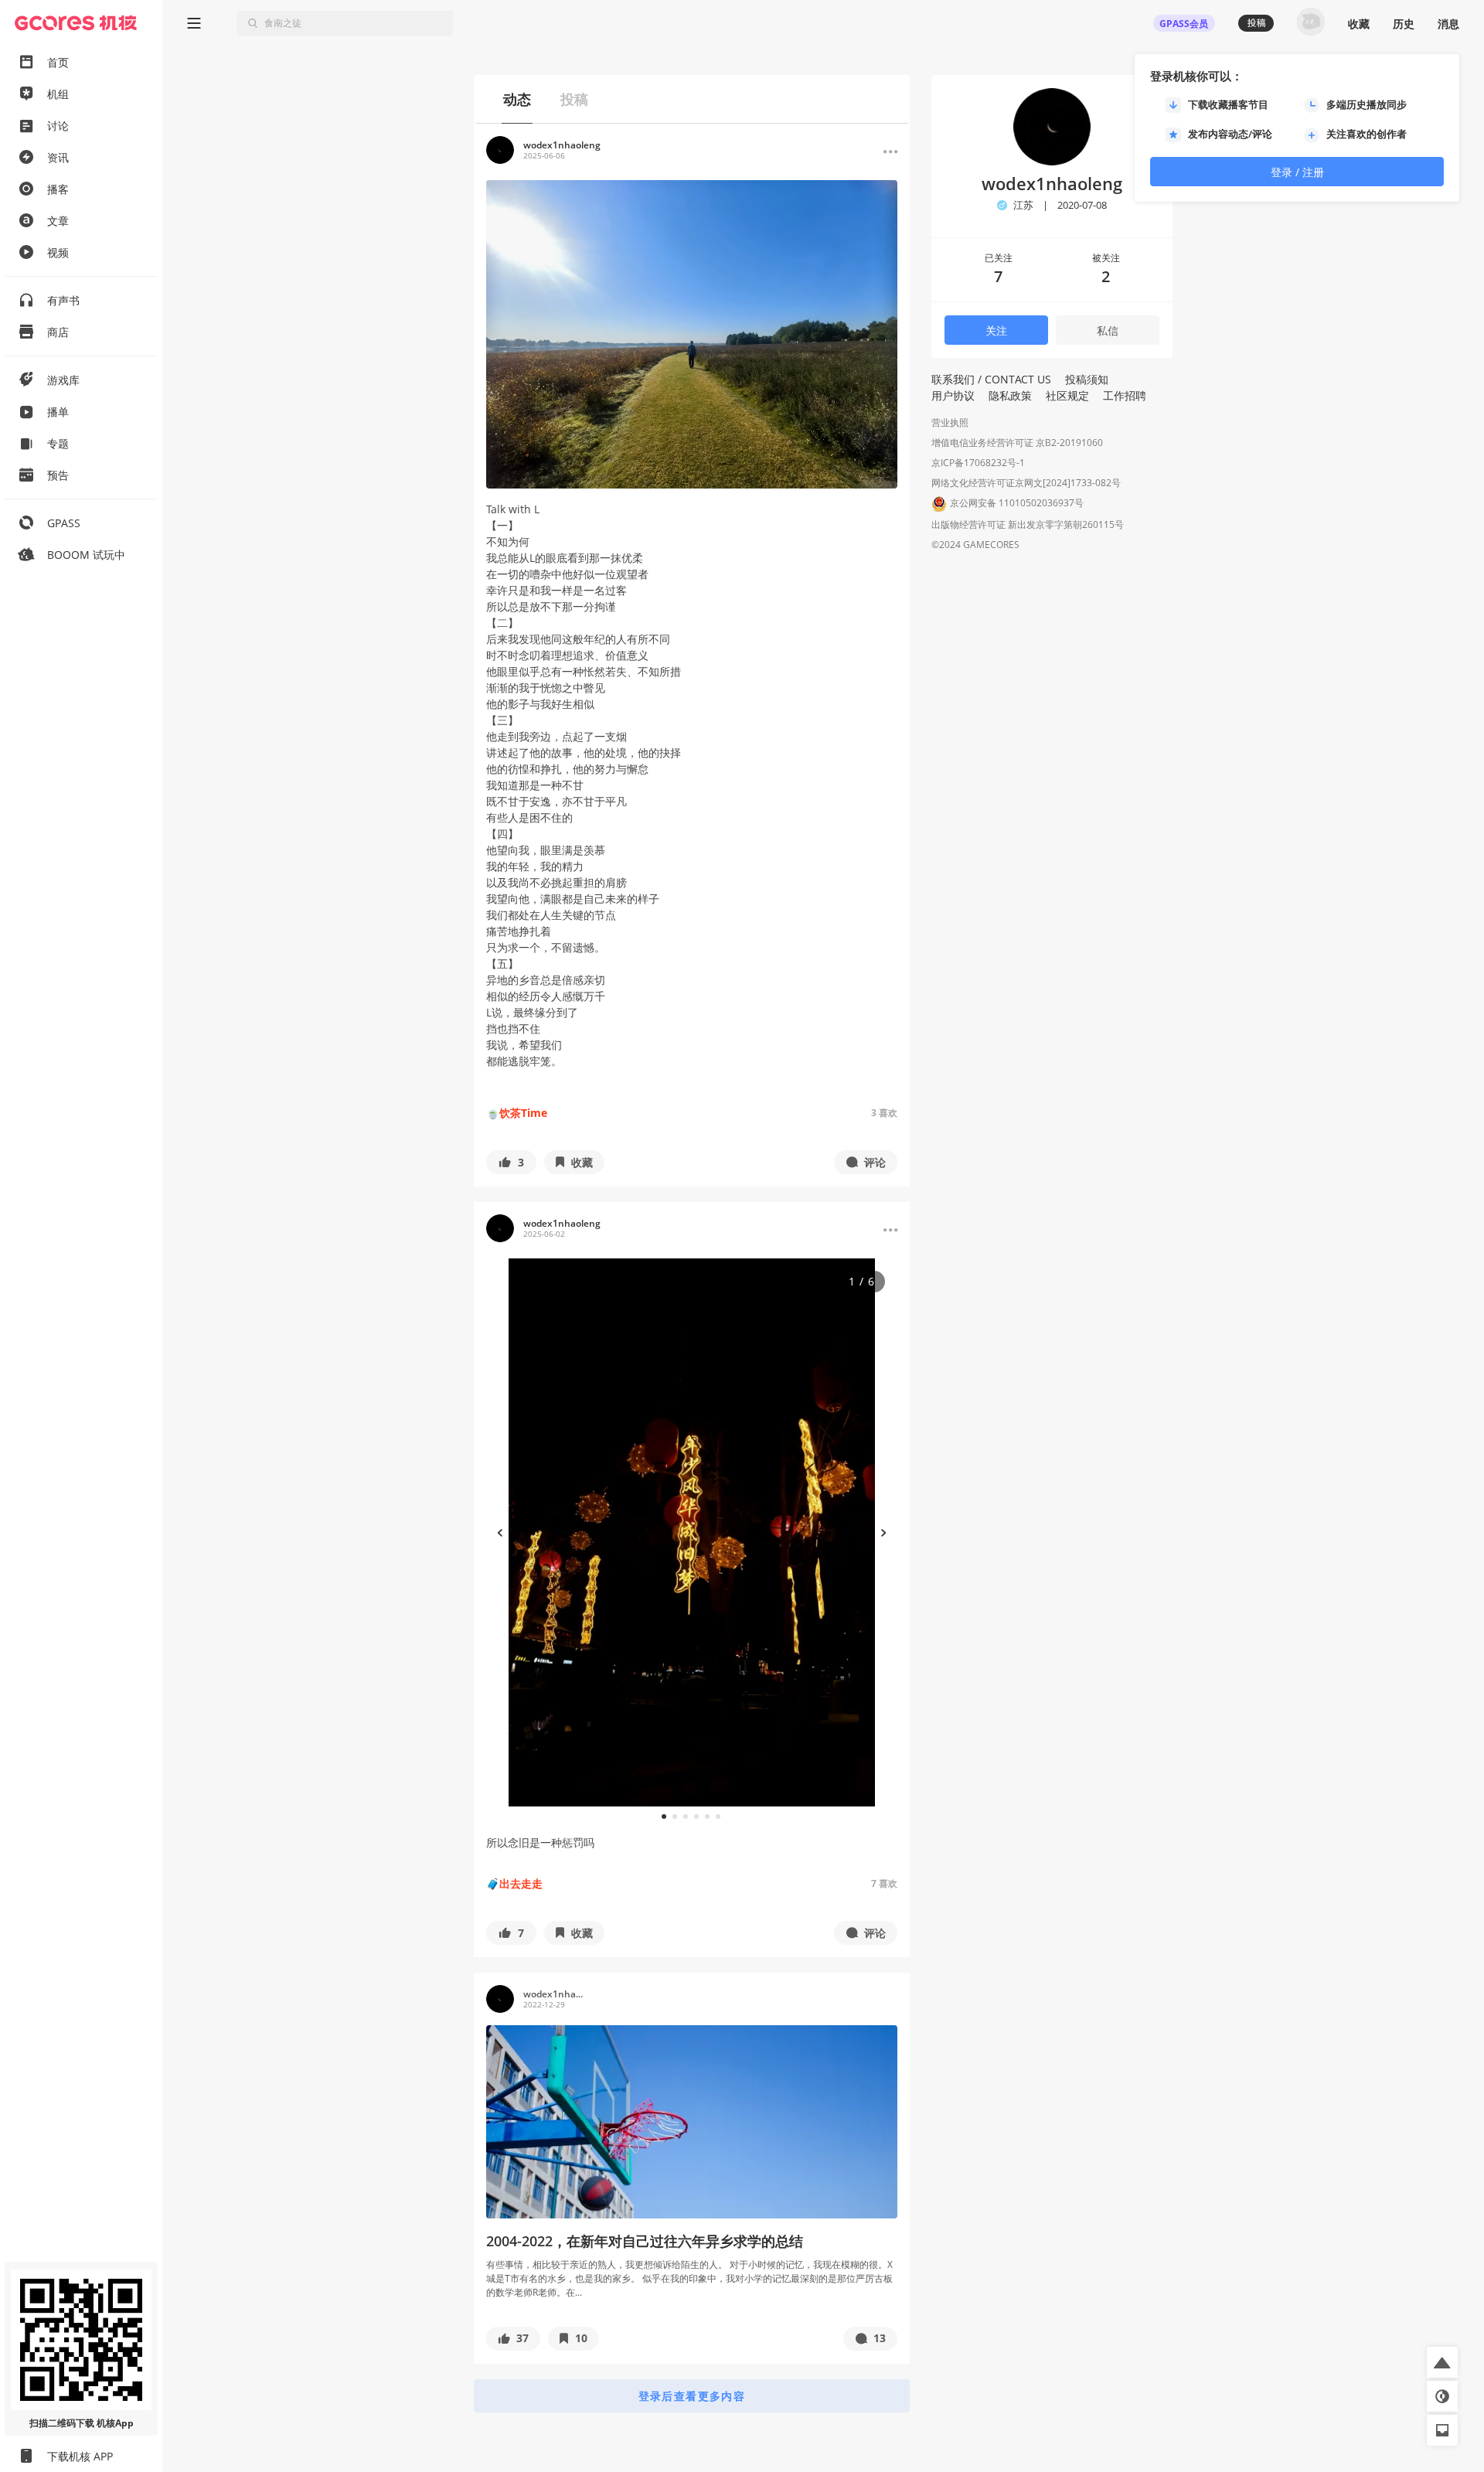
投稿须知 (1087, 379)
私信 (1108, 330)
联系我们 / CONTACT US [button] (991, 379)
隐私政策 (1010, 395)
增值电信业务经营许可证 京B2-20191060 (1017, 443)
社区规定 (1067, 395)
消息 (1448, 24)
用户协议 (953, 395)
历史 (1404, 24)
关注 (996, 330)
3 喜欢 (884, 1113)
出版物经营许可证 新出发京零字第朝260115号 (1028, 524)
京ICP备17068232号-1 (978, 463)
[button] (511, 1162)
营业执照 (950, 422)
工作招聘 (1125, 395)
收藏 (1359, 24)
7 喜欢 (884, 1883)
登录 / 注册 (1297, 172)
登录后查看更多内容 (692, 2396)
